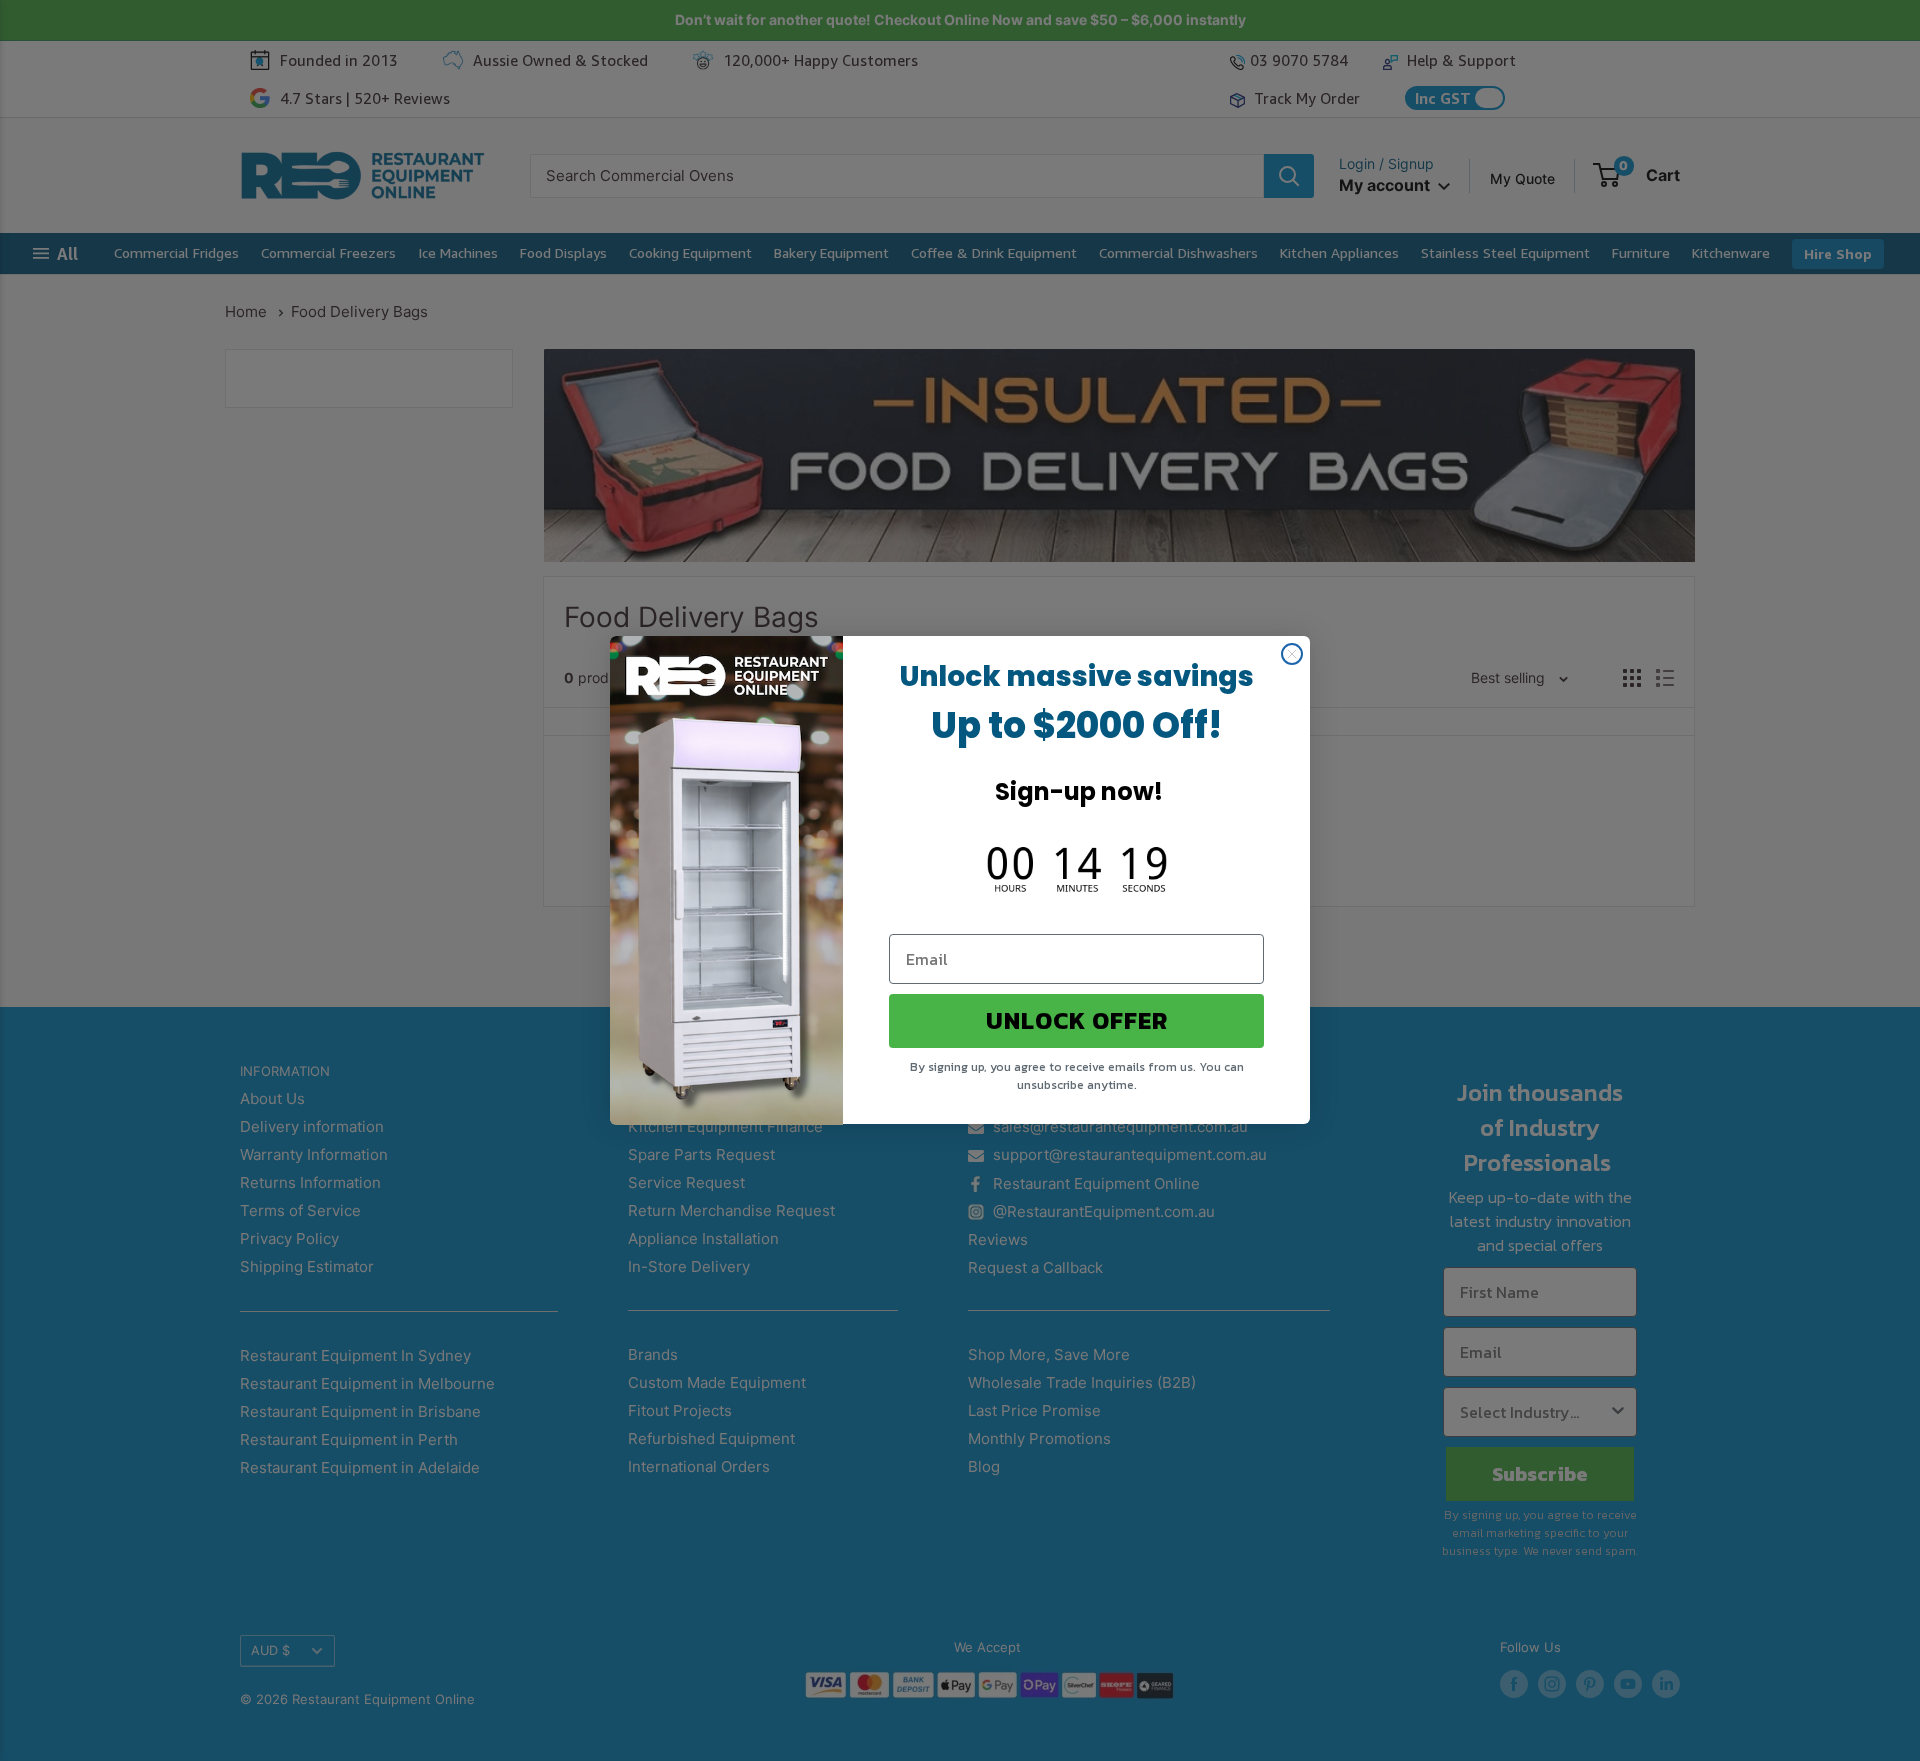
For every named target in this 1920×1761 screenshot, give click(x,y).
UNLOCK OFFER (1077, 1021)
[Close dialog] (1292, 654)
